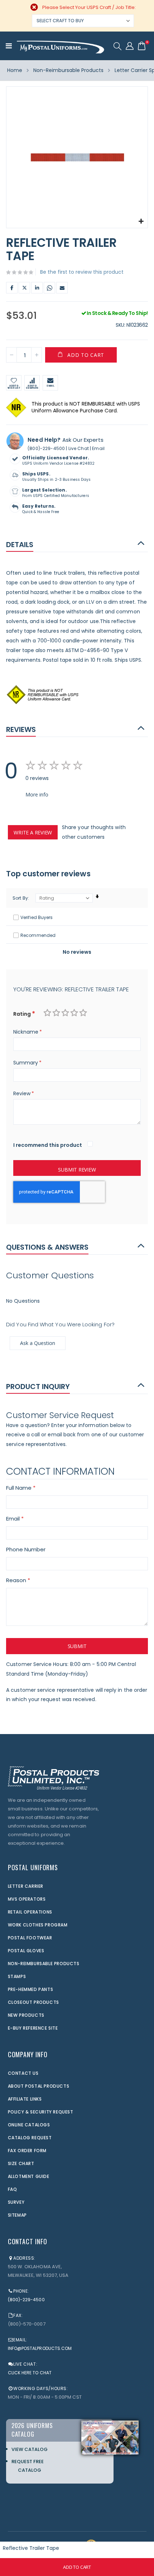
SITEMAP (17, 2215)
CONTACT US (23, 2073)
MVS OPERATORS (27, 1899)
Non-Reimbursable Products (68, 70)
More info (37, 794)
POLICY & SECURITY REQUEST (41, 2112)
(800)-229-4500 (46, 448)
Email (62, 288)
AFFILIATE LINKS (25, 2099)
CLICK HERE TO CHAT (30, 2373)
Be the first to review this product (82, 272)
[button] (141, 222)
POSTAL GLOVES (26, 1951)
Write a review (33, 832)
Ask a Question (38, 1343)
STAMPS (17, 1976)
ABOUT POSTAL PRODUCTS (39, 2086)
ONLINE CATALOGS (29, 2125)
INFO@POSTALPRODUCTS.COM (40, 2348)
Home (15, 70)
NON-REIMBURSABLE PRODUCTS (44, 1964)
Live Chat (79, 448)
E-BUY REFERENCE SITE (33, 2028)
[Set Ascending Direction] (97, 897)
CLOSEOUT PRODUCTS (33, 2002)
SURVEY (16, 2202)
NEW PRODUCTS (26, 2015)
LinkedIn (37, 288)
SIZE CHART (21, 2163)
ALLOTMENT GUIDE (29, 2176)
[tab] (77, 544)
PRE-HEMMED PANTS (31, 1989)
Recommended (38, 935)
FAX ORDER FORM (27, 2151)
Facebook (12, 288)
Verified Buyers (37, 917)
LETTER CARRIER (26, 1886)
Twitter (24, 288)
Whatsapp (49, 288)
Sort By (20, 898)
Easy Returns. (39, 506)
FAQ (13, 2189)
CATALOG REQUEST (30, 2138)
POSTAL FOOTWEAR (30, 1938)
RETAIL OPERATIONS (30, 1912)
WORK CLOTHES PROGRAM (38, 1925)
